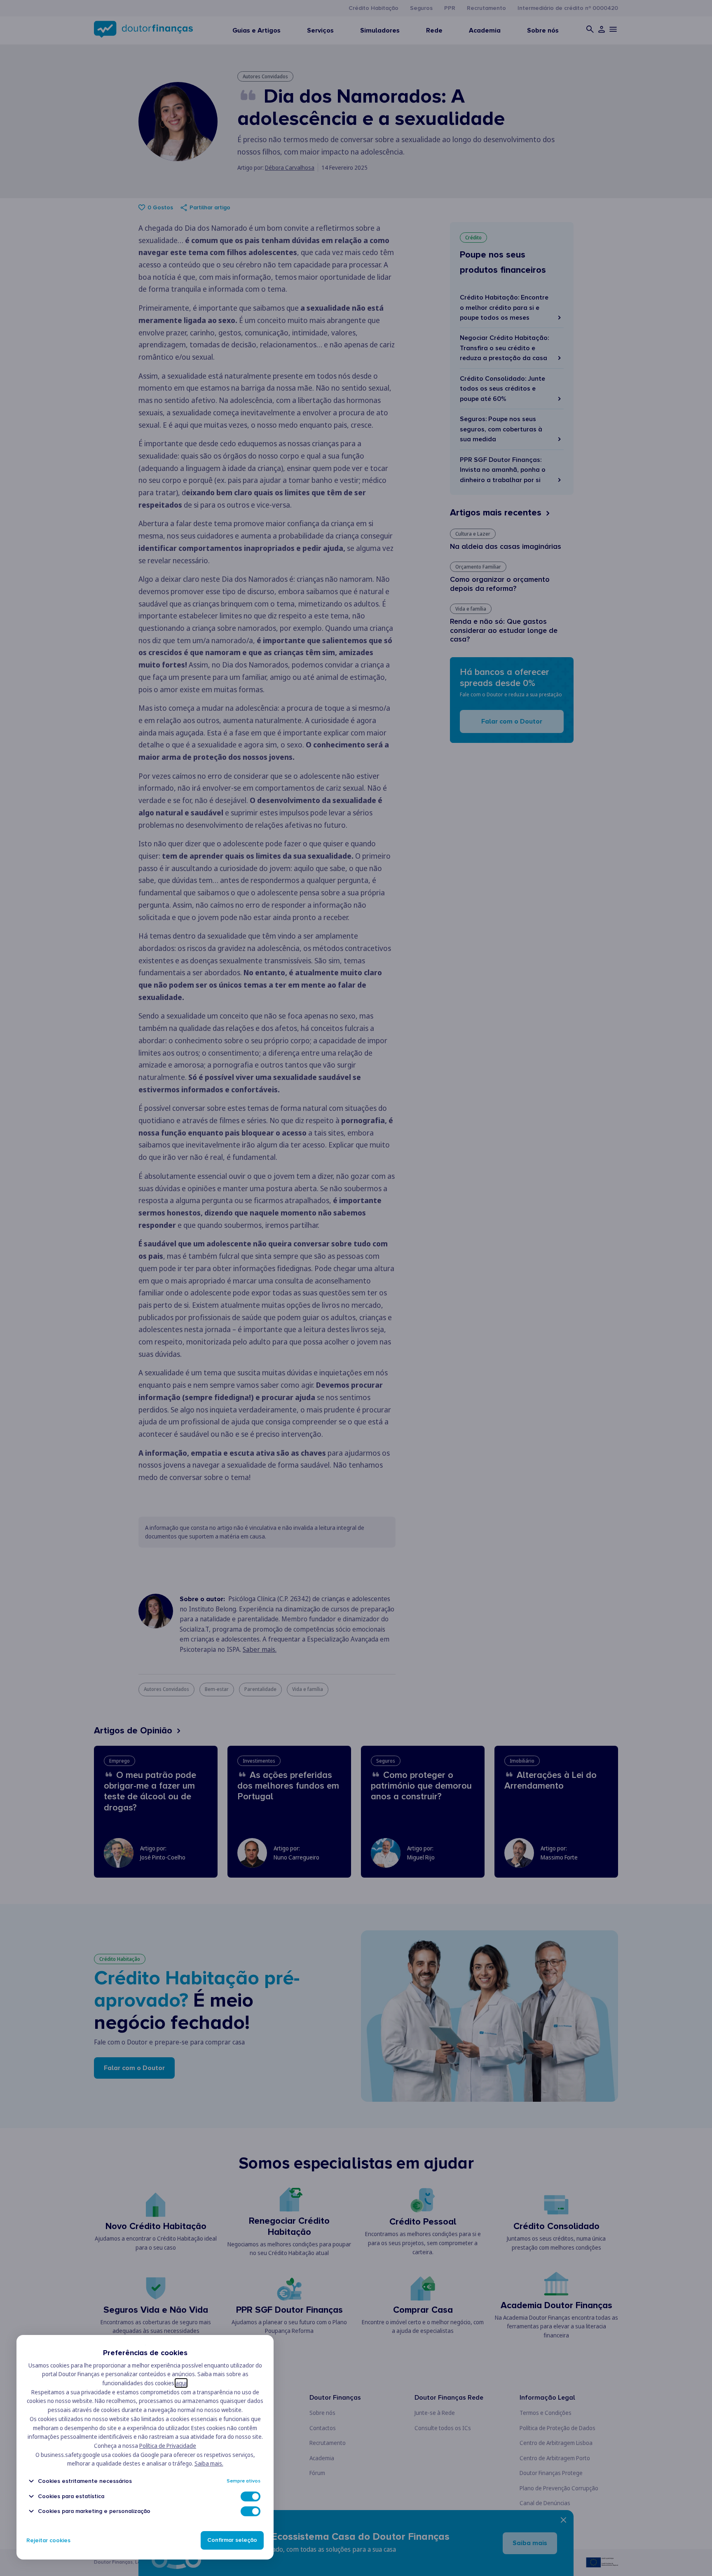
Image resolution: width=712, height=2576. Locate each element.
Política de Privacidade (168, 2446)
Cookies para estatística (71, 2496)
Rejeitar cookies (48, 2540)
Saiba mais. (209, 2463)
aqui (181, 2383)
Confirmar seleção (232, 2540)
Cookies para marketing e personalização (94, 2511)
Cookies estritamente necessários (85, 2481)
